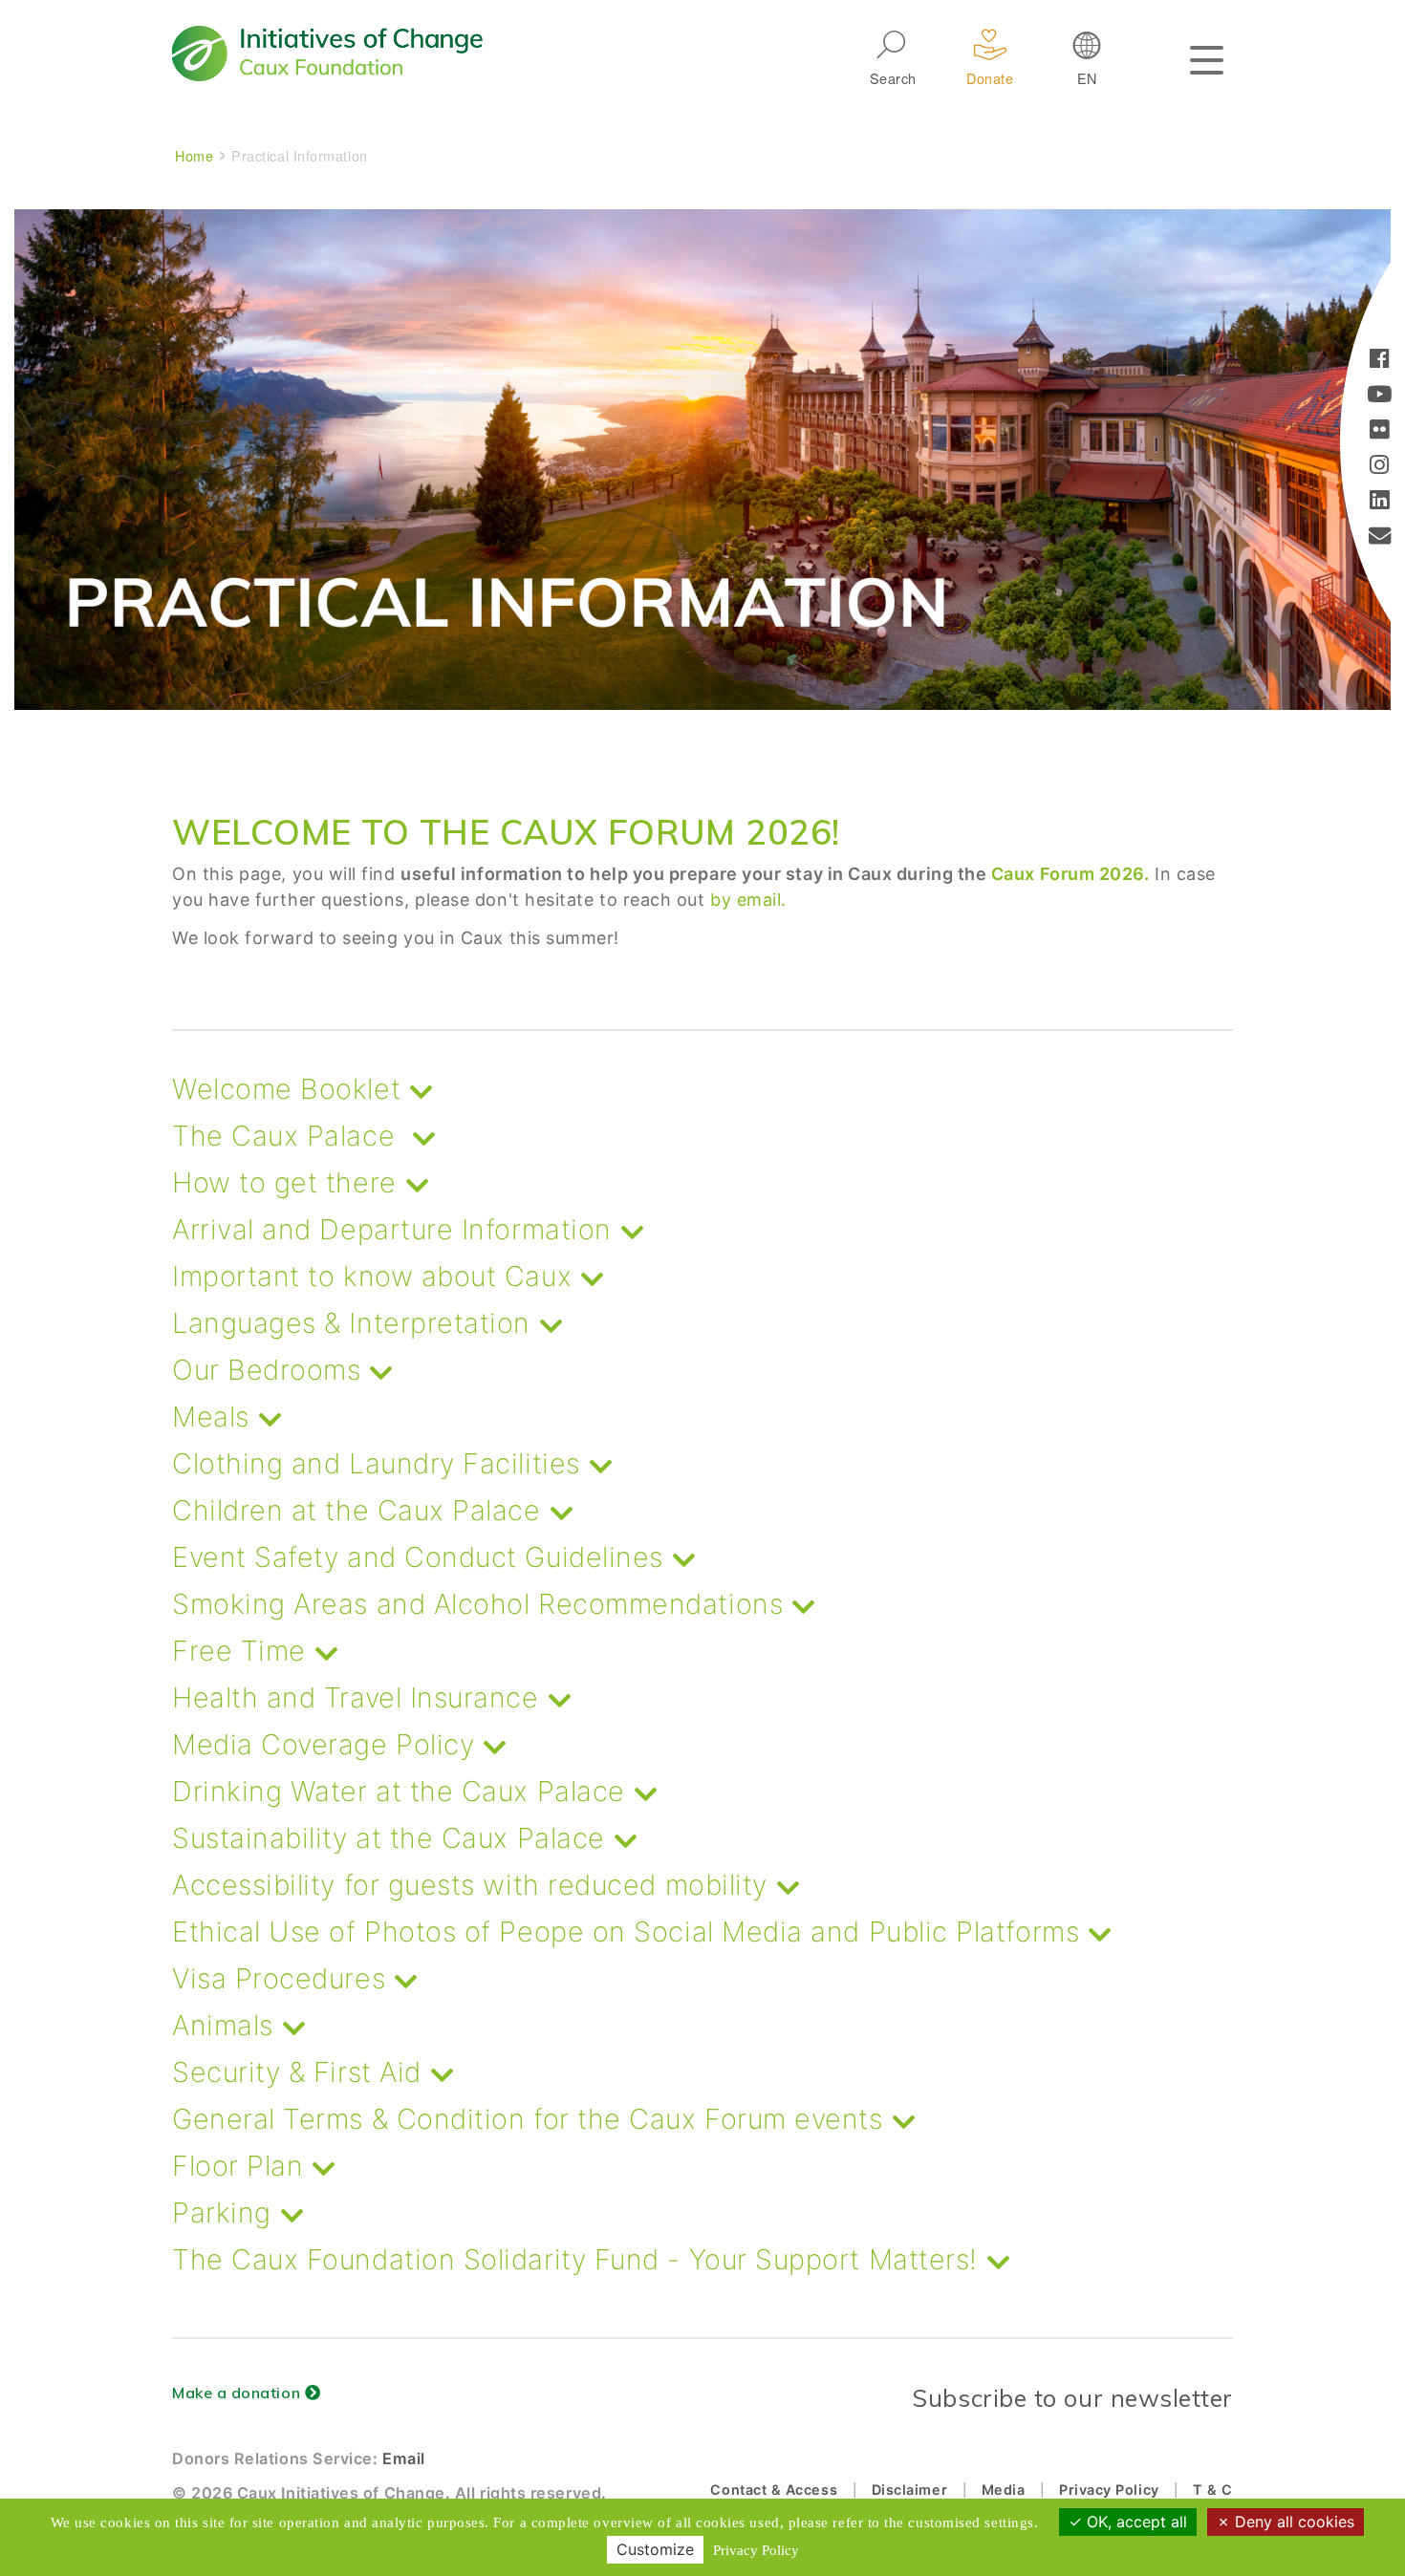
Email (404, 2458)
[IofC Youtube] (1380, 396)
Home (194, 155)
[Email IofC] (1380, 537)
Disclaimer (909, 2490)
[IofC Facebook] (1380, 361)
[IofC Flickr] (1380, 431)
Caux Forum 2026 (1068, 874)
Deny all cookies (1292, 2522)
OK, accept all (1135, 2522)
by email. (748, 900)
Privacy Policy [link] (756, 2550)
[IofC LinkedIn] (1380, 502)
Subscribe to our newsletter (1072, 2398)
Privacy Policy (1109, 2490)
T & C (1213, 2490)
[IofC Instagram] (1380, 467)
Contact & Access (774, 2490)
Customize (655, 2549)
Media (1004, 2490)
